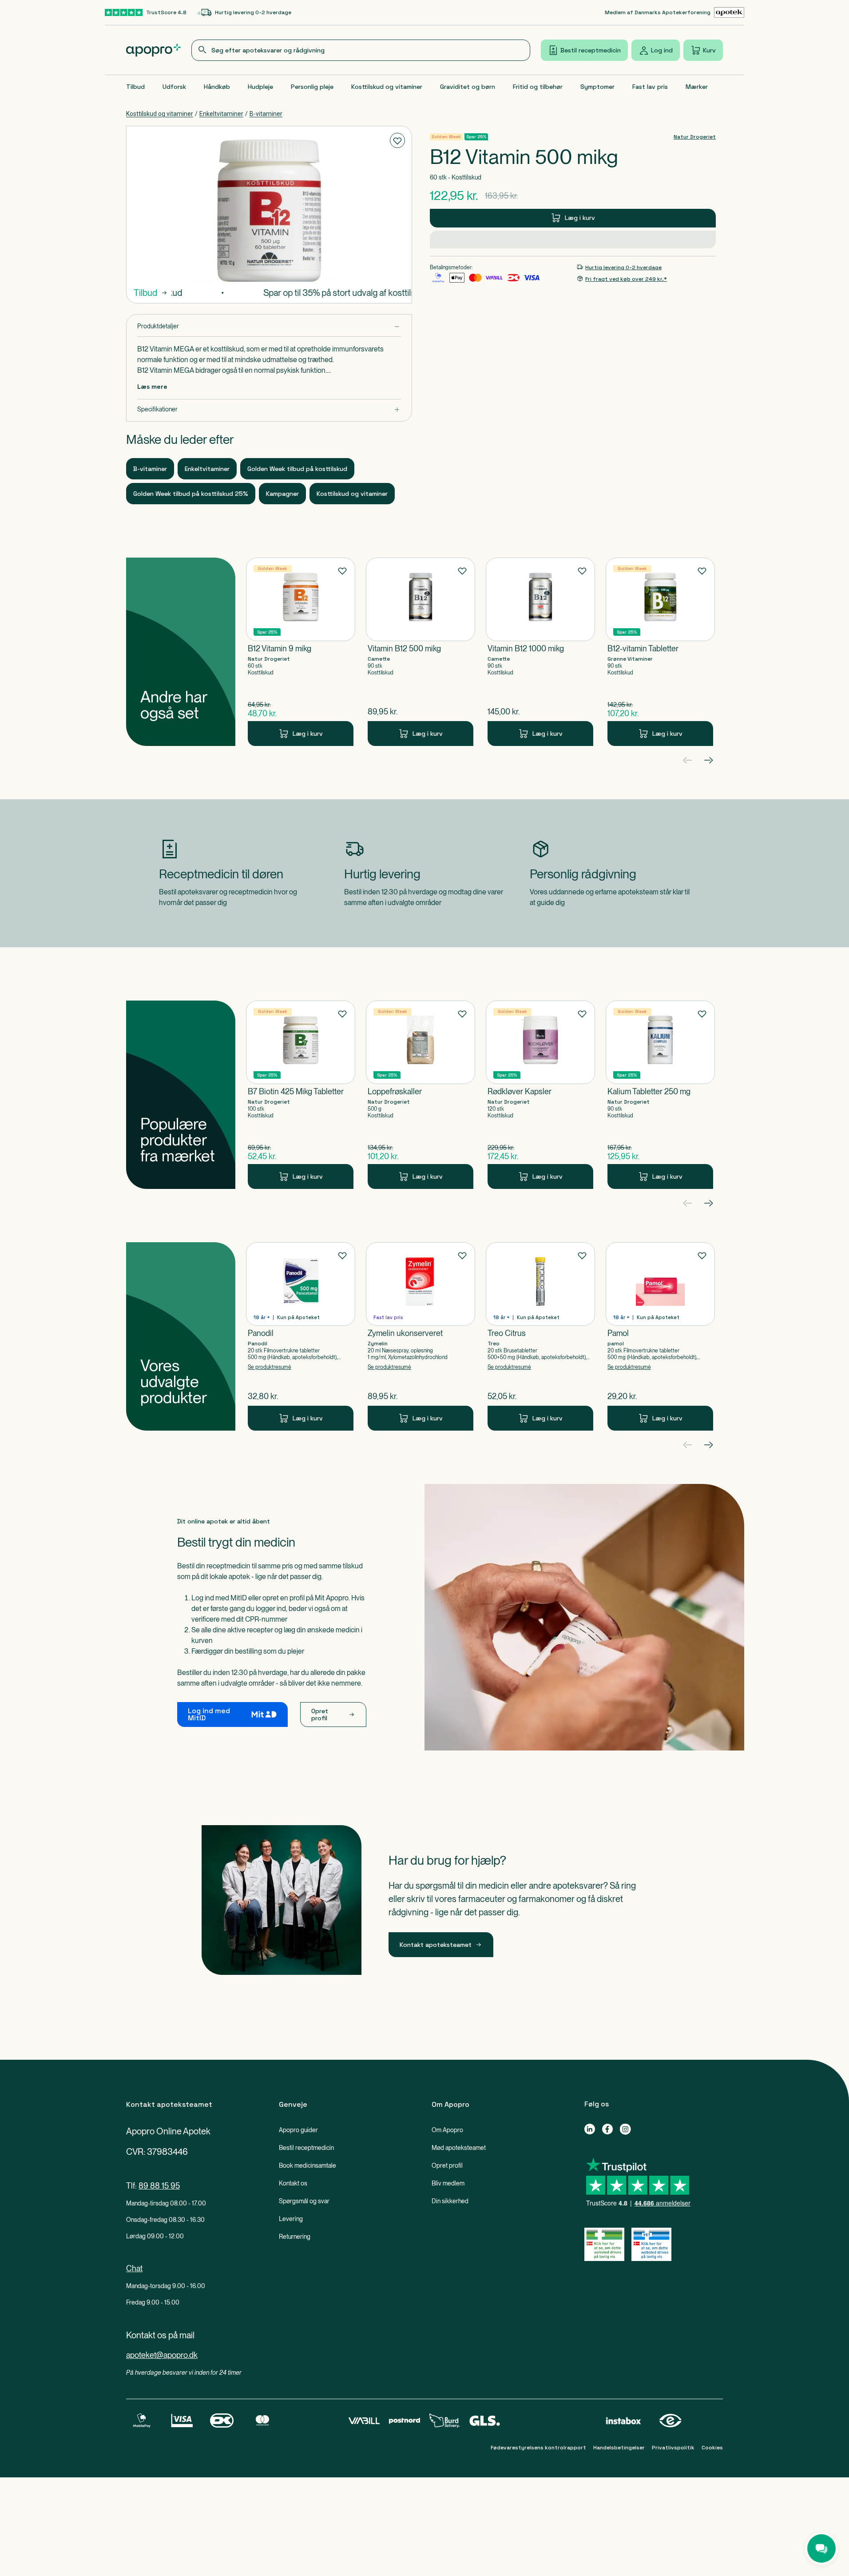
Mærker (697, 87)
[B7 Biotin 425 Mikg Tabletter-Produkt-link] (301, 1095)
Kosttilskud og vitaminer (387, 87)
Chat (134, 2268)
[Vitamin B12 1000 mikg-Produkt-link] (540, 652)
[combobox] (361, 50)
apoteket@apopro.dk (162, 2355)
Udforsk (174, 87)
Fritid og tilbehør (538, 87)
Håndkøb (217, 87)
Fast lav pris (650, 87)
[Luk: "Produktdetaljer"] (269, 326)
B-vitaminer (266, 114)
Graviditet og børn (468, 87)
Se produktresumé (270, 1367)
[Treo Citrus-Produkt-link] (540, 1336)
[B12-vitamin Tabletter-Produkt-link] (660, 652)
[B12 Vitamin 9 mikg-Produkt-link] (301, 652)
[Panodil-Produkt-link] (301, 1336)
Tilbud (135, 87)
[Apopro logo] (153, 50)
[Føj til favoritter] (397, 140)
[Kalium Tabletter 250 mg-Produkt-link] (660, 1095)
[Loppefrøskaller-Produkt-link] (421, 1095)
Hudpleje (260, 87)
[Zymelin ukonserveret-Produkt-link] (421, 1336)
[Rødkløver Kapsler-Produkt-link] (540, 1095)
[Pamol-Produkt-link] (660, 1336)
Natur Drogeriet (695, 137)
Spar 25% (476, 137)
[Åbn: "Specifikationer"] (269, 409)
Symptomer (597, 87)
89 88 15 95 (159, 2186)
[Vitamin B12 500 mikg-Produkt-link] (421, 652)
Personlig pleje (312, 87)
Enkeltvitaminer (221, 114)
